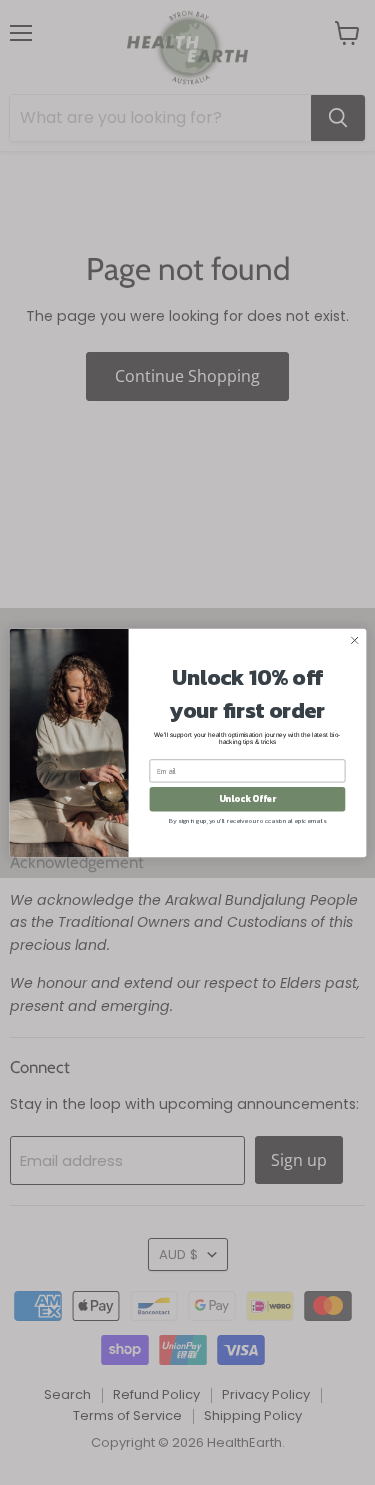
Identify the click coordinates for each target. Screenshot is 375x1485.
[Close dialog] (354, 640)
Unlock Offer (246, 799)
